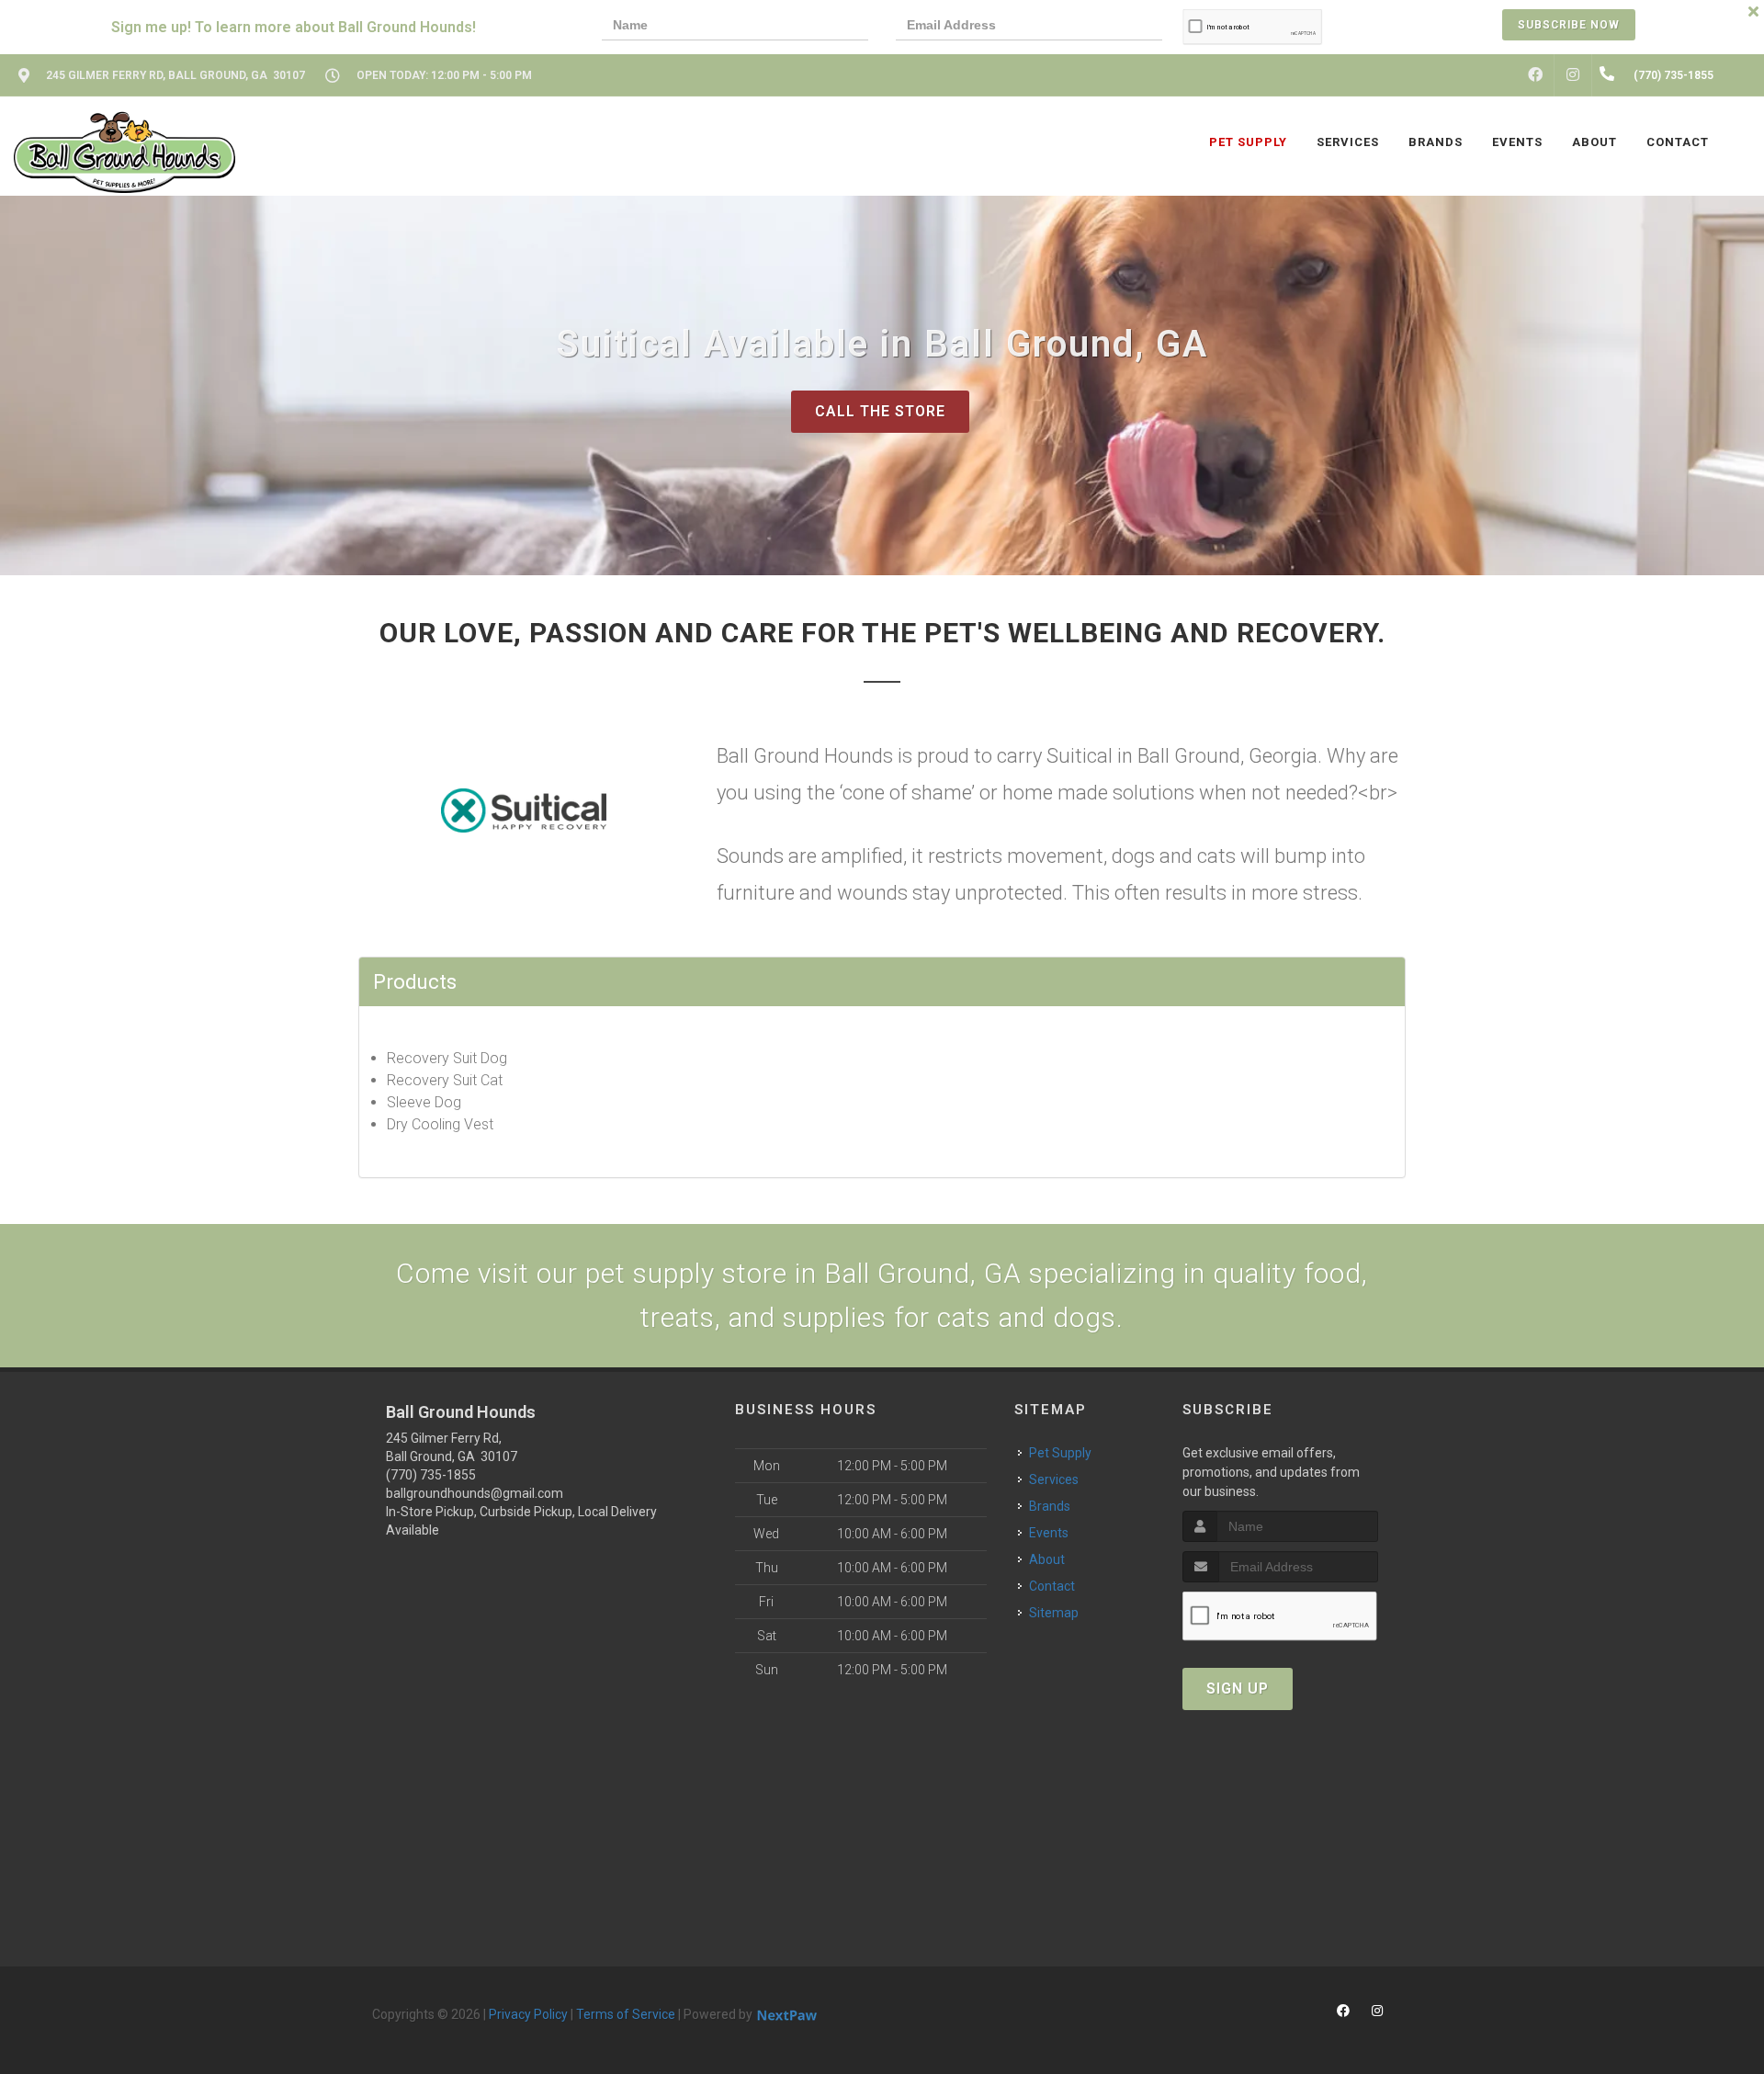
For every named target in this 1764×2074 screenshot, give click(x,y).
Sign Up (1238, 1689)
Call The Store (880, 411)
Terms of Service (626, 2014)
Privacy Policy (528, 2014)
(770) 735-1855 (431, 1475)
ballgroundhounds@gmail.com (475, 1493)
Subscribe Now (1569, 25)
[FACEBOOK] (1535, 75)
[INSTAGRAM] (1573, 75)
